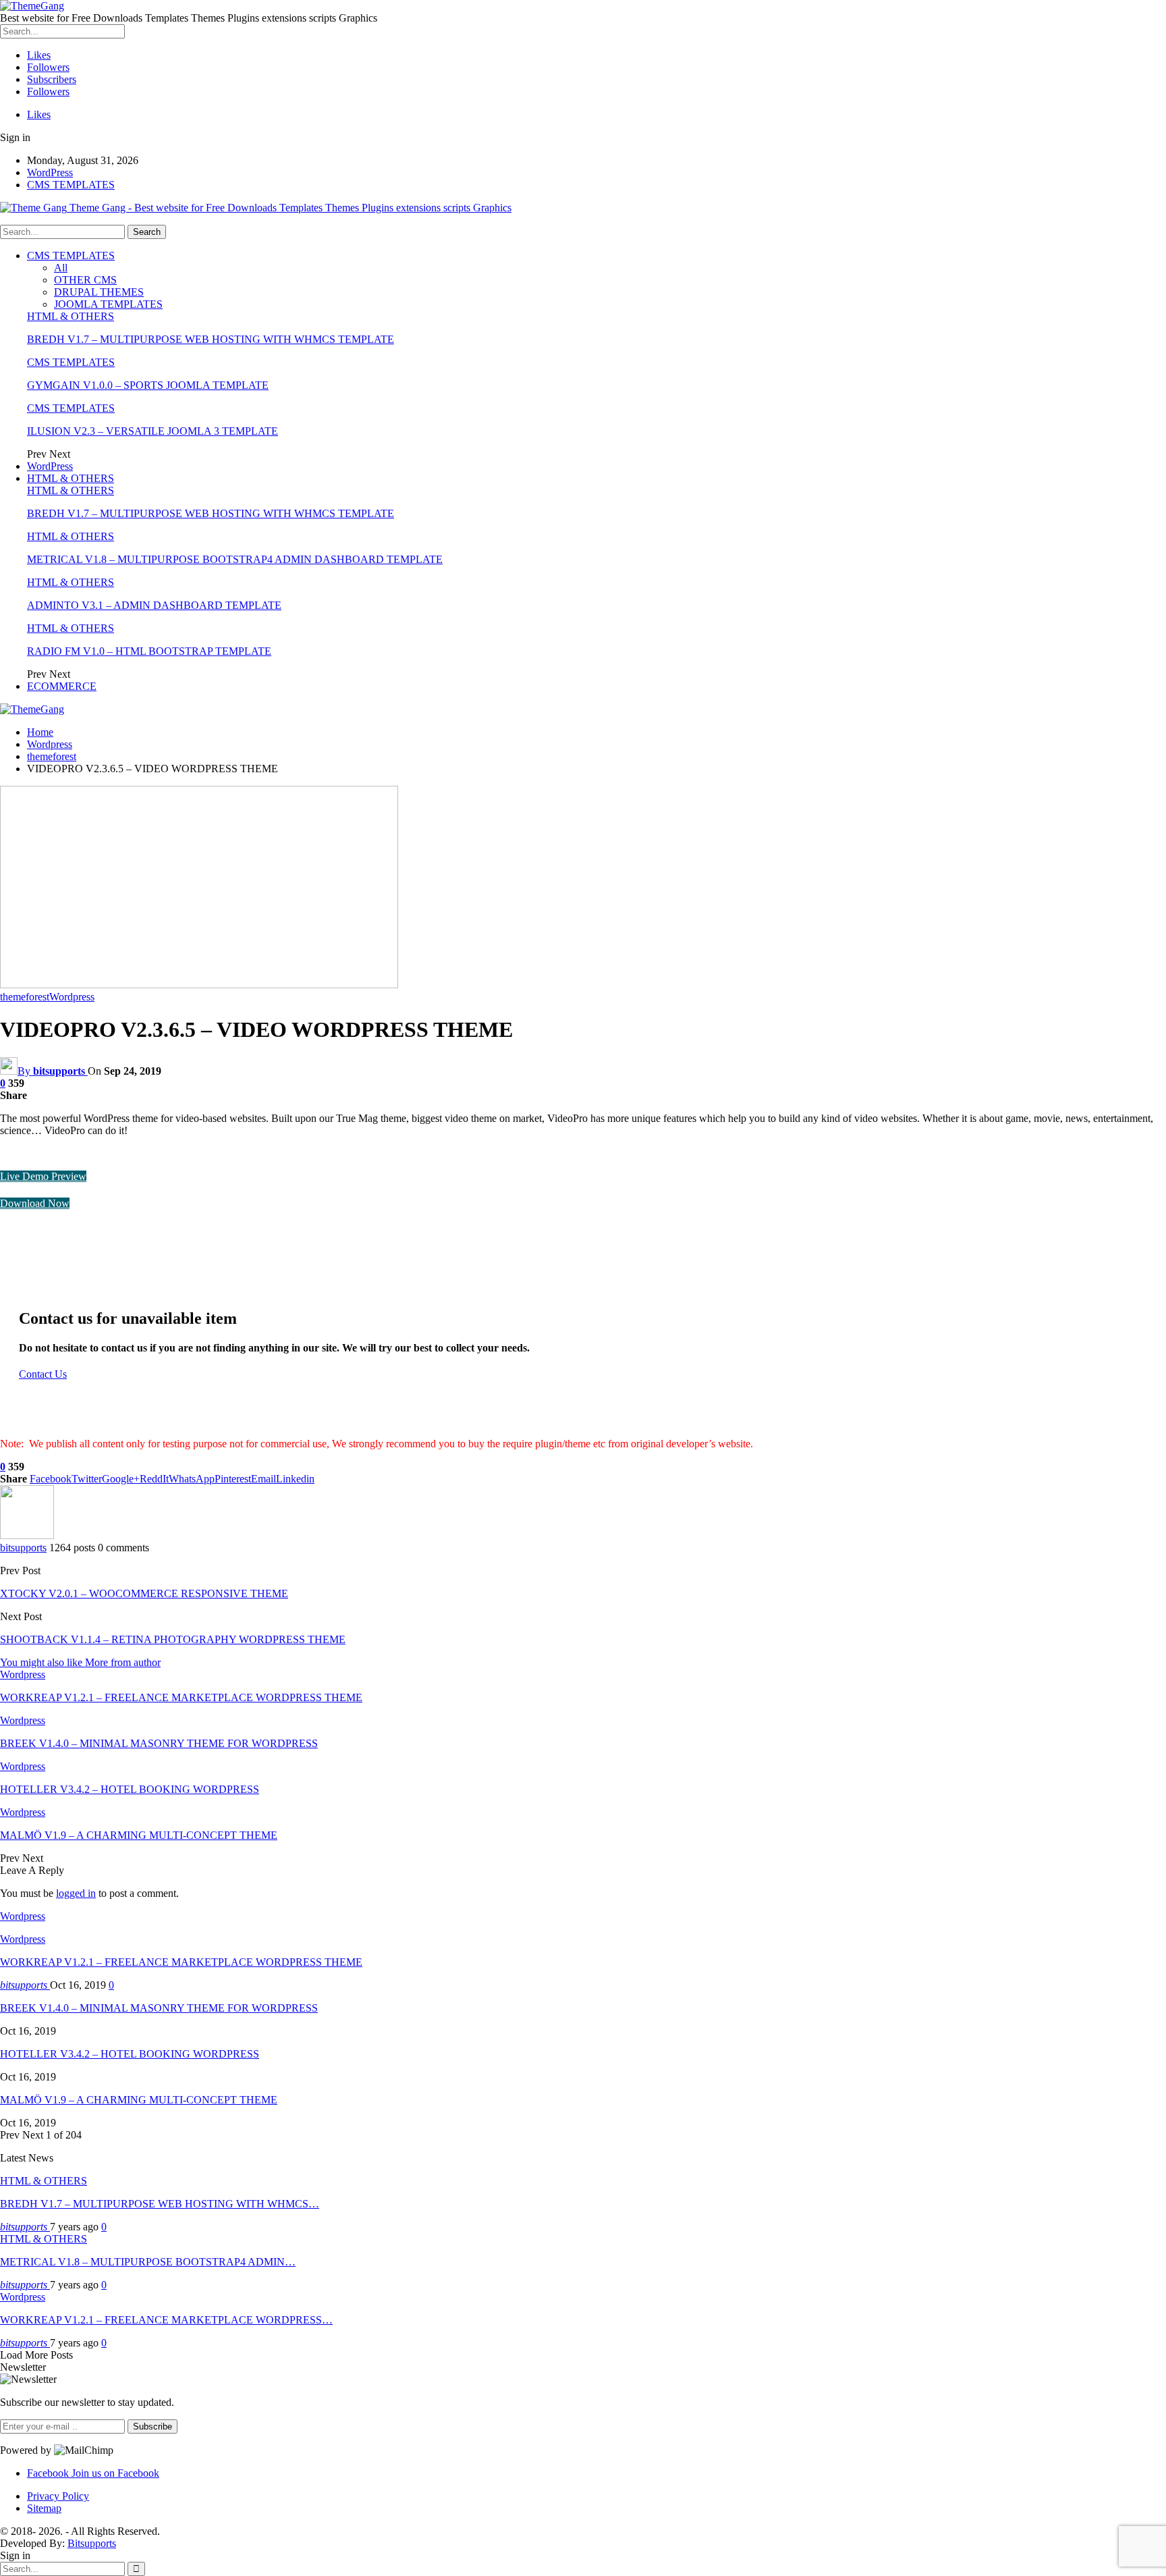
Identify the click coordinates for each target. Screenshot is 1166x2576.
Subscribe (152, 2426)
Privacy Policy (58, 2496)
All (61, 268)
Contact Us (43, 1374)
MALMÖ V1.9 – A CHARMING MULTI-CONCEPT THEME (139, 2100)
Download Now (35, 1203)
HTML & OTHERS (71, 316)
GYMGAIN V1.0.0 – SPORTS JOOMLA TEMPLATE (148, 385)
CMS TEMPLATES (71, 185)
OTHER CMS (85, 280)
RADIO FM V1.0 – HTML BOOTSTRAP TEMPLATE (149, 651)
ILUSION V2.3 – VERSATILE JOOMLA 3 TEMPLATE (152, 431)
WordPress (50, 172)
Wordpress (72, 997)
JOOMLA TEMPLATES (108, 304)
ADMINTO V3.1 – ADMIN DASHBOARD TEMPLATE (154, 605)
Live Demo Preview (43, 1176)
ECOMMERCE (62, 686)
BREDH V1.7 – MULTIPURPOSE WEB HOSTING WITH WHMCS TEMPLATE (211, 339)
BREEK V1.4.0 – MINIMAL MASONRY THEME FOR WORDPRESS (159, 2008)
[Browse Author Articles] (27, 1535)
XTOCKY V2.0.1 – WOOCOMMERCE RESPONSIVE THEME (144, 1593)
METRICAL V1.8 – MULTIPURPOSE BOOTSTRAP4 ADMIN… (148, 2262)
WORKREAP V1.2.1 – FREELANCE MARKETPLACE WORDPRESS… (166, 2320)
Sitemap (44, 2508)
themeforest (25, 997)
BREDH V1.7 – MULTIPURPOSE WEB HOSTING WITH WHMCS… (160, 2204)
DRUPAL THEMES (99, 292)
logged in (76, 1893)
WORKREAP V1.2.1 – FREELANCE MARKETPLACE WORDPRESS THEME (181, 1962)
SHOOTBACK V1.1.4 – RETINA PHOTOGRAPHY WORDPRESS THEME (173, 1639)
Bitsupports (92, 2543)
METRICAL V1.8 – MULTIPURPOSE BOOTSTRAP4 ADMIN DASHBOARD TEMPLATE (235, 559)
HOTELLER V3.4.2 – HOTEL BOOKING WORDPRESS (130, 2054)
